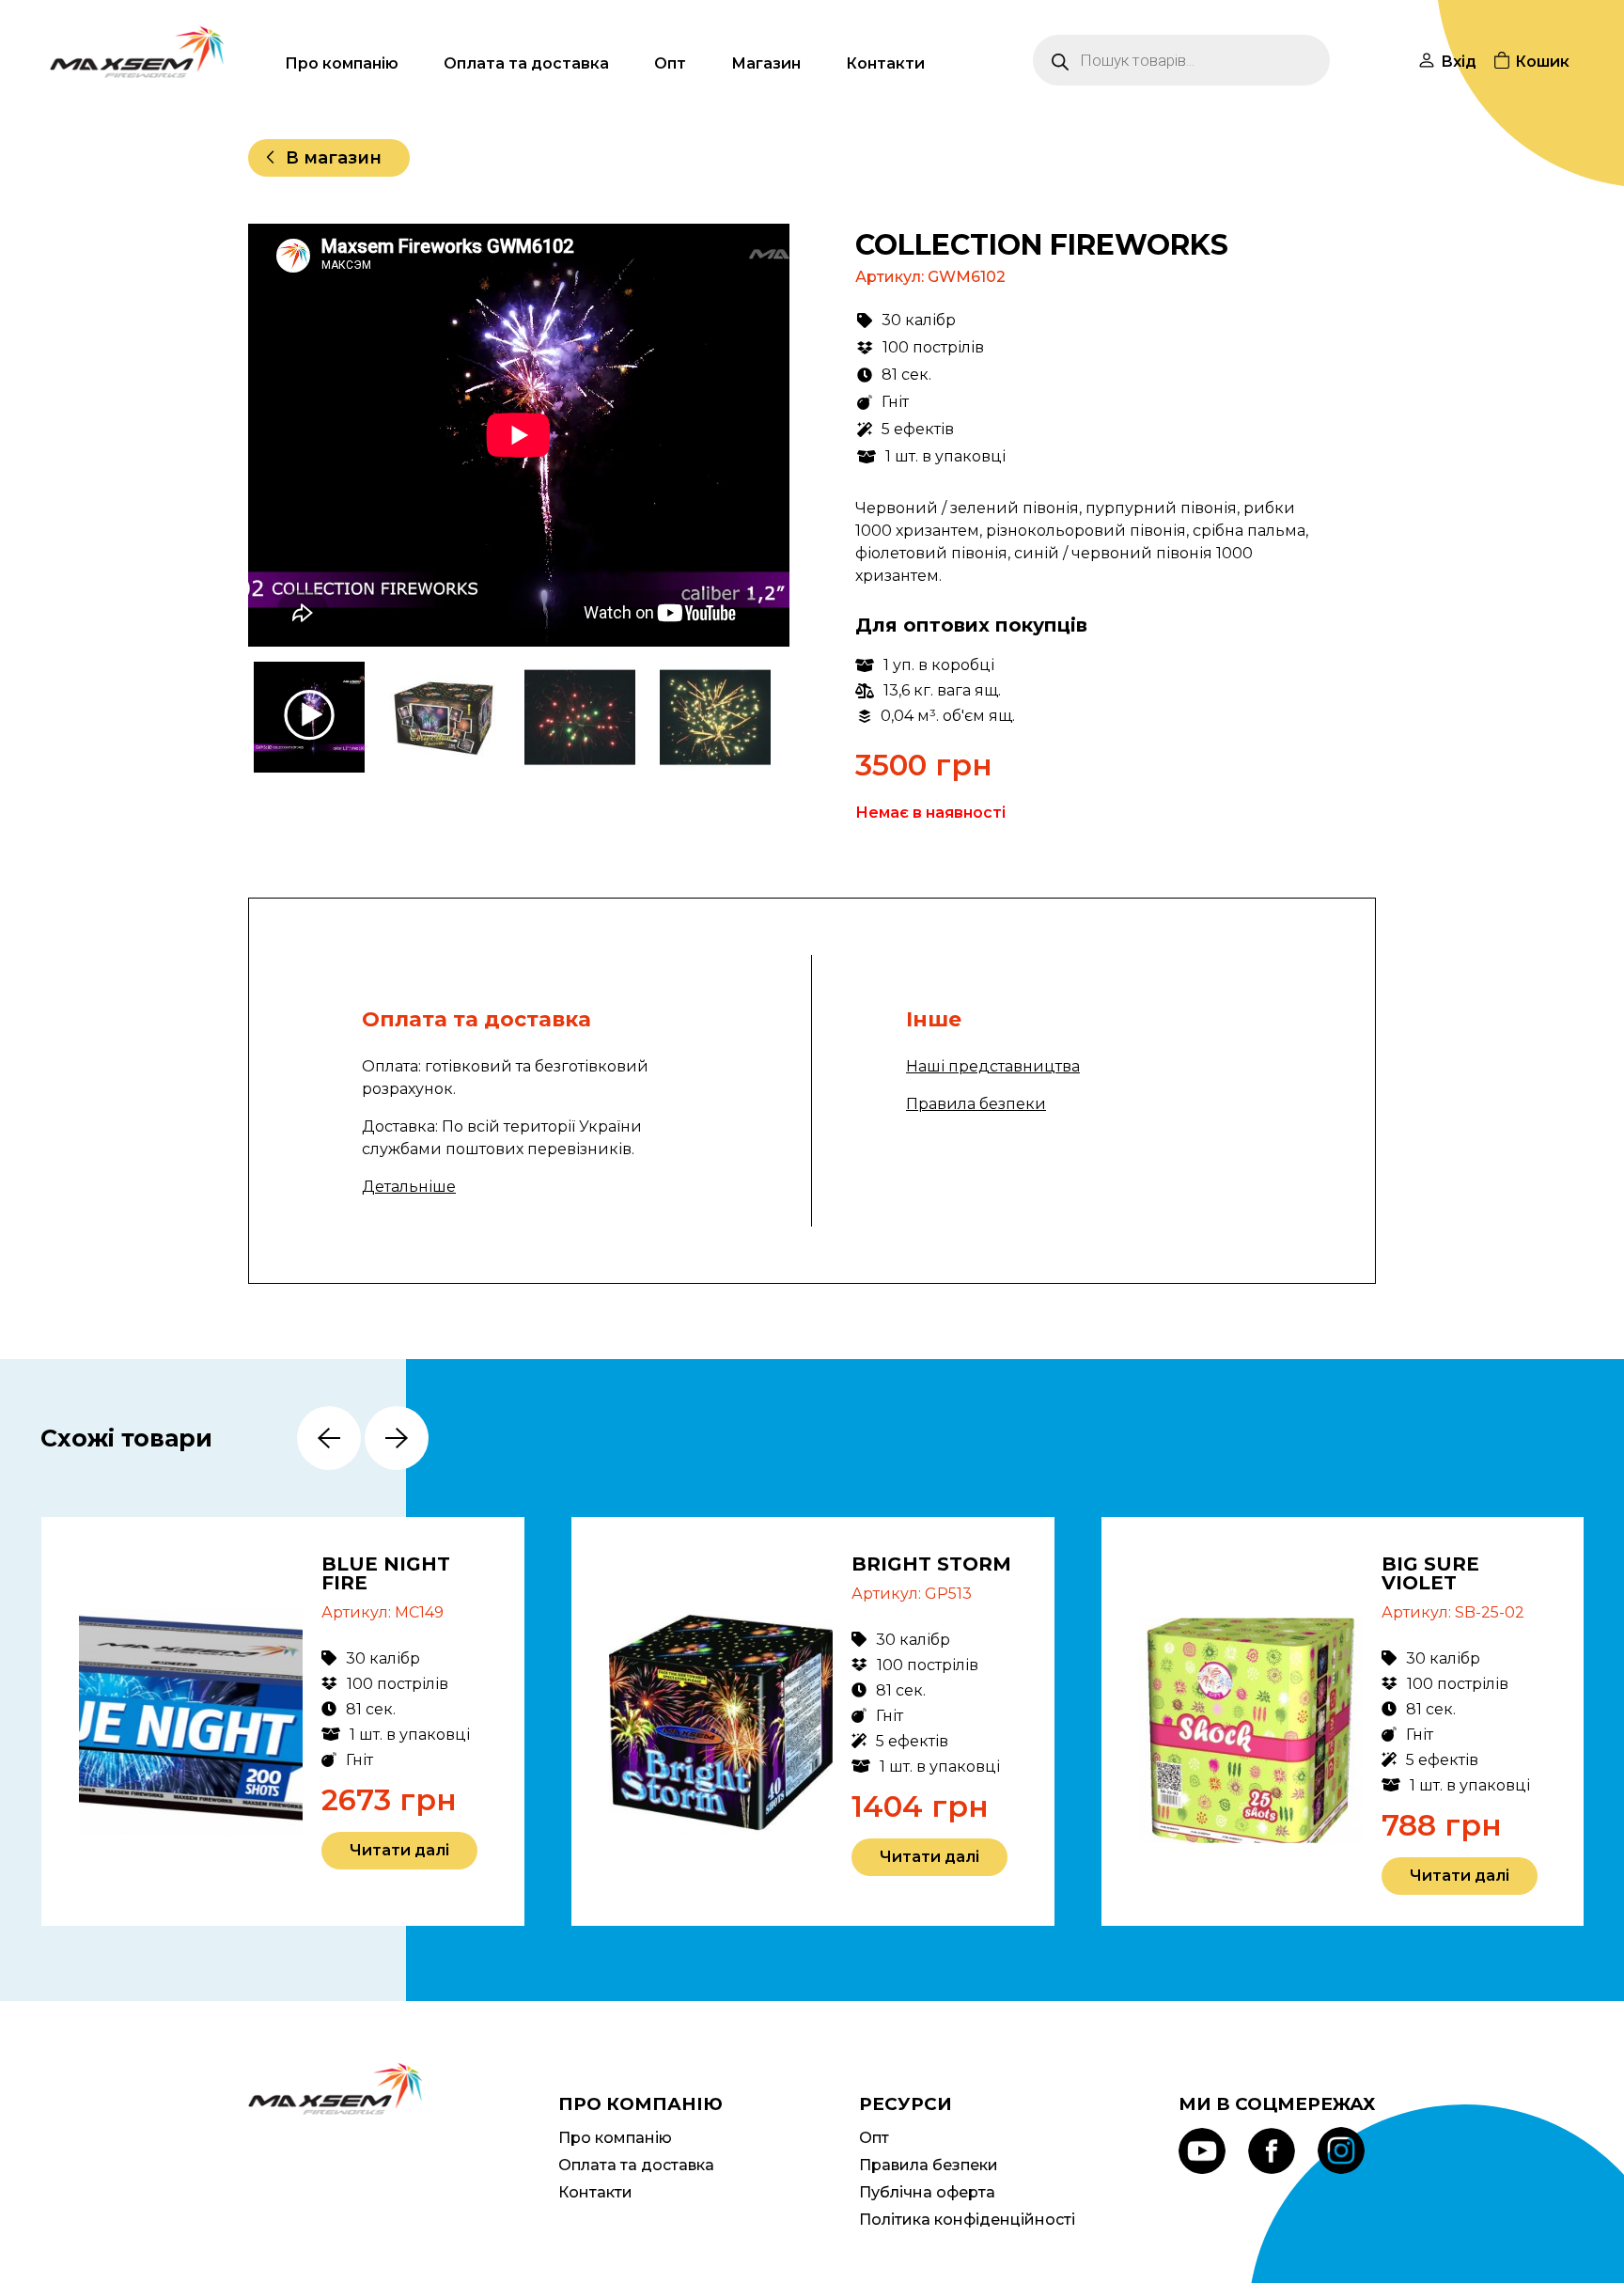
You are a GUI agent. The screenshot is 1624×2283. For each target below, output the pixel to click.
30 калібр (919, 320)
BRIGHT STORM (931, 1564)
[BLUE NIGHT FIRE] (191, 1721)
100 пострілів (933, 347)
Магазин (766, 63)
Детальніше (409, 1187)
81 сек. (906, 375)
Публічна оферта (927, 2192)
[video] (311, 717)
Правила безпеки (976, 1104)
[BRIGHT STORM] (721, 1721)
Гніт (895, 402)
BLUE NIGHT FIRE (386, 1573)
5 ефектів (918, 429)
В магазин (334, 158)
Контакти (885, 63)
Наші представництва (993, 1066)
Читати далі (399, 1850)
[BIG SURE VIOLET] (1251, 1730)
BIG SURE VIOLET (1430, 1573)
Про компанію (342, 63)
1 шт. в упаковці (945, 456)
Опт (670, 63)
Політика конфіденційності (967, 2220)
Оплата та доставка (526, 63)
